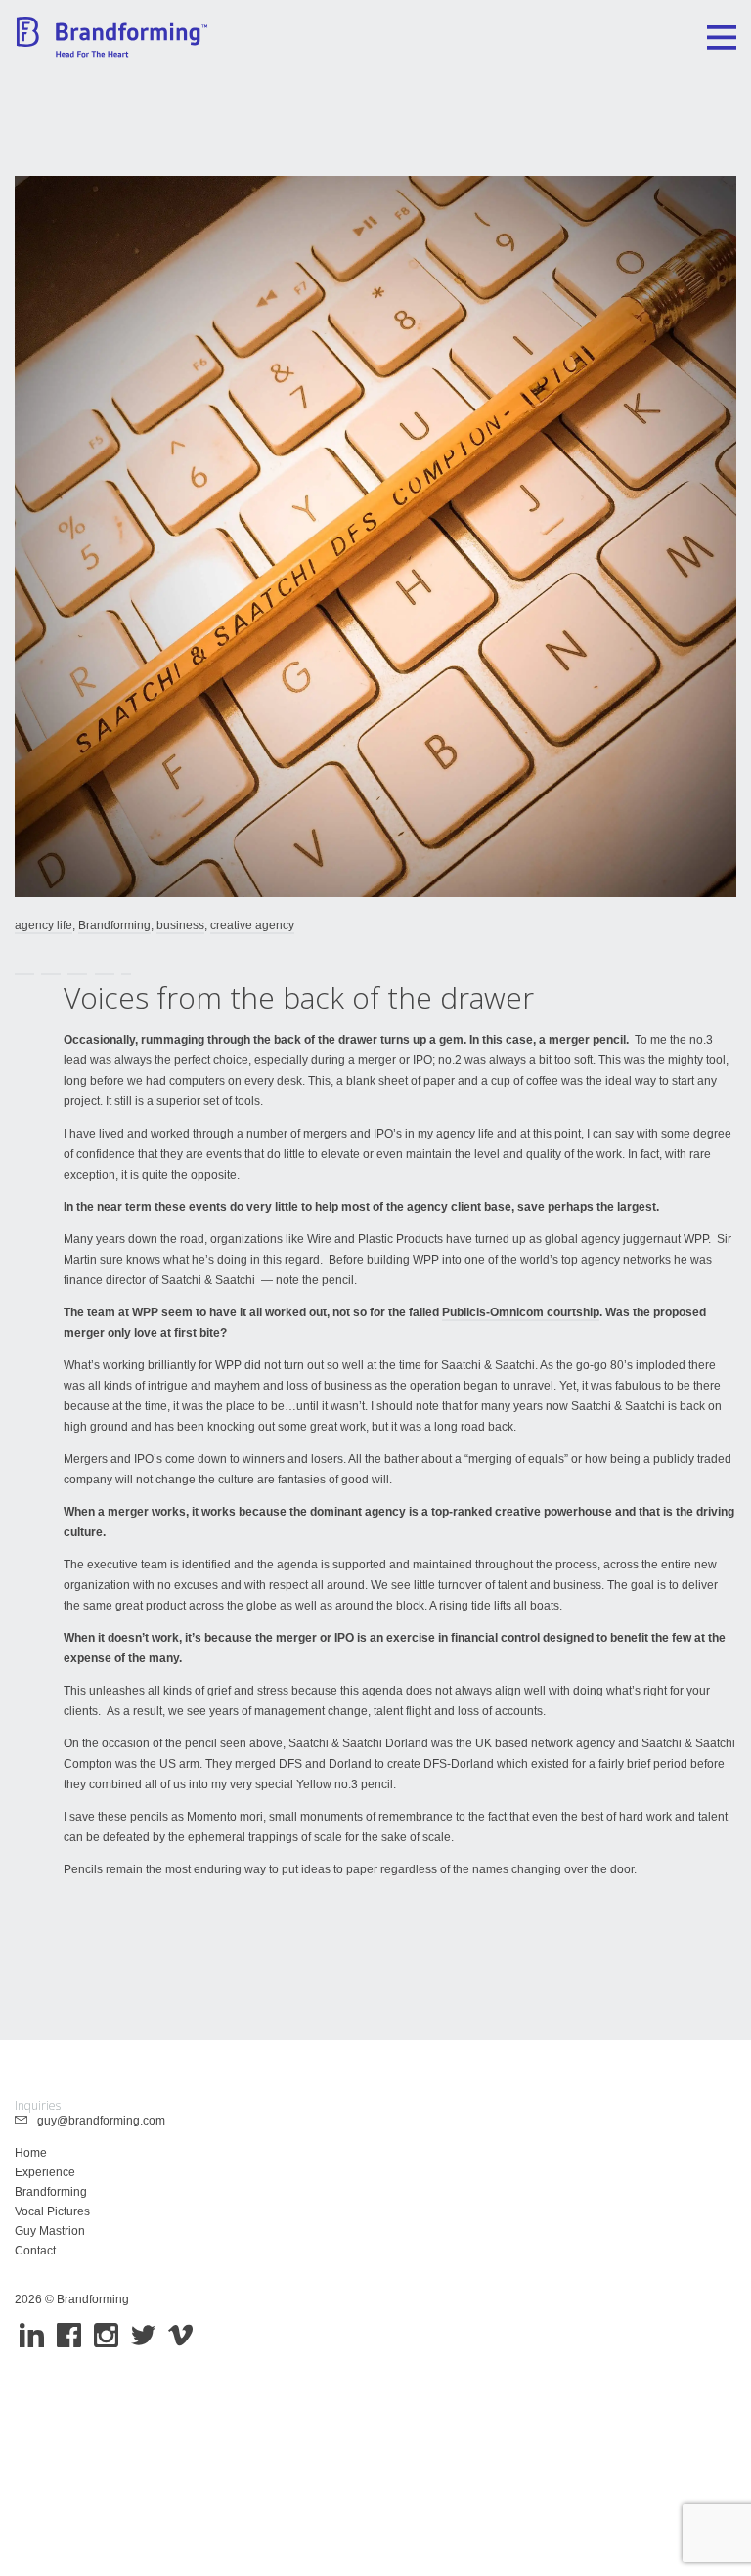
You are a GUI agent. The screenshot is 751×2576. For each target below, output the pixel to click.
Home (31, 2153)
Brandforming (114, 925)
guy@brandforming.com (97, 2121)
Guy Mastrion (50, 2231)
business (180, 925)
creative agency (252, 925)
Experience (45, 2172)
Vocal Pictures (52, 2211)
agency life (44, 925)
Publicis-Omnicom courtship (521, 1312)
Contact (35, 2251)
